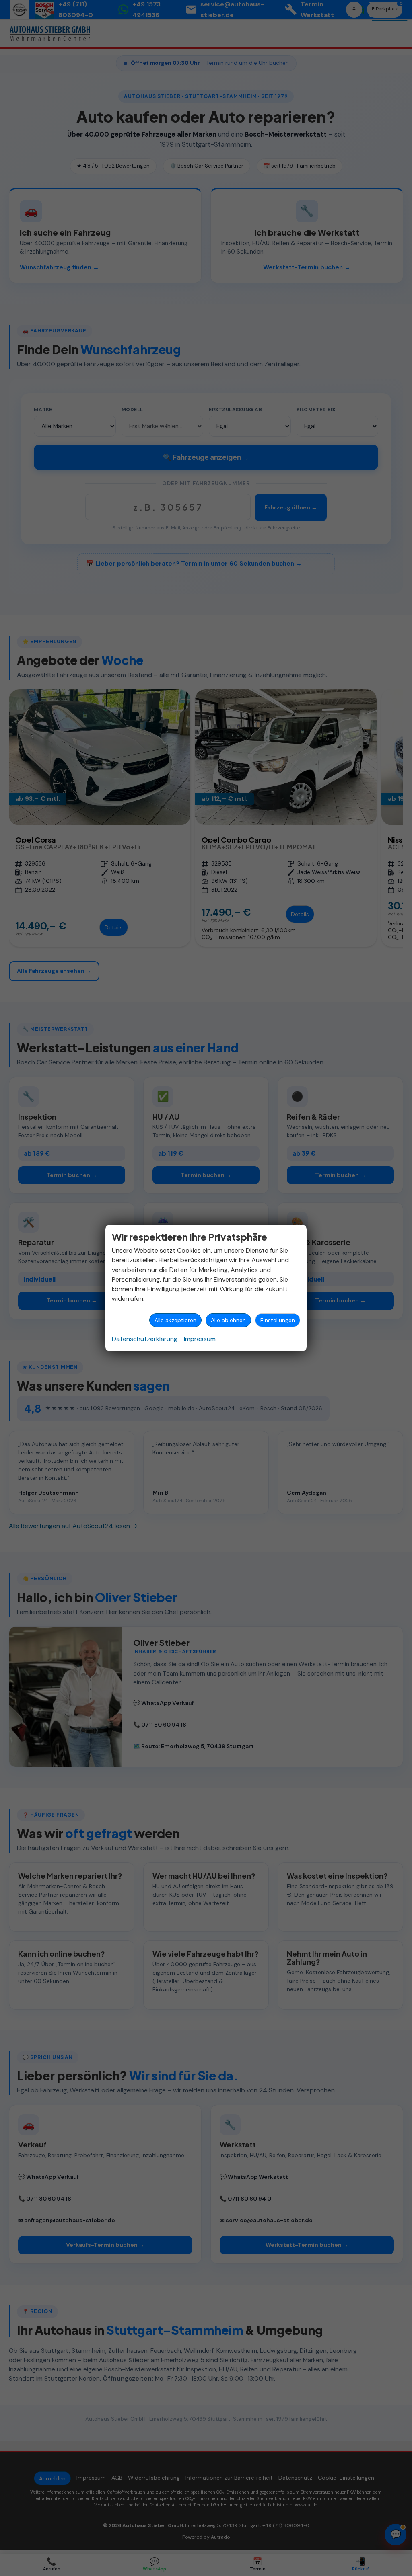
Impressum (200, 1339)
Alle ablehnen (228, 1320)
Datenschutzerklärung (145, 1339)
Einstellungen (278, 1320)
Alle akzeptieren (175, 1320)
